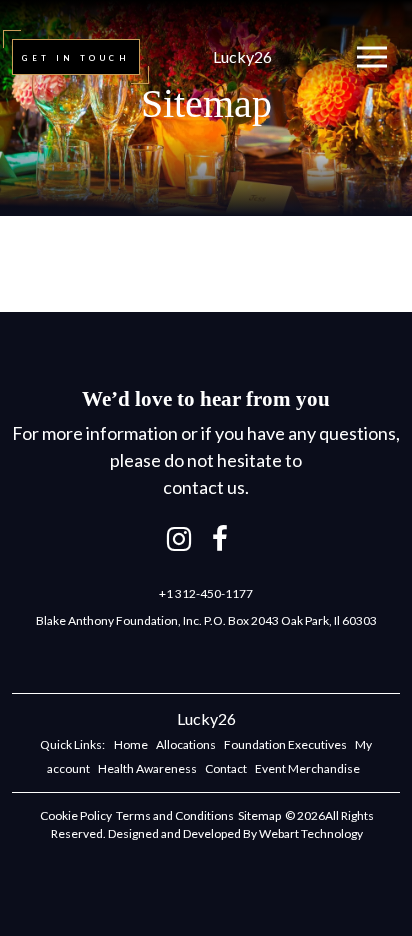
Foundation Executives (285, 744)
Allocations (186, 744)
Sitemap (259, 815)
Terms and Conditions (175, 815)
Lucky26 (242, 56)
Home (131, 744)
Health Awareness (147, 768)
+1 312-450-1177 (206, 593)
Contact (226, 768)
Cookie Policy (76, 815)
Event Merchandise (307, 768)
